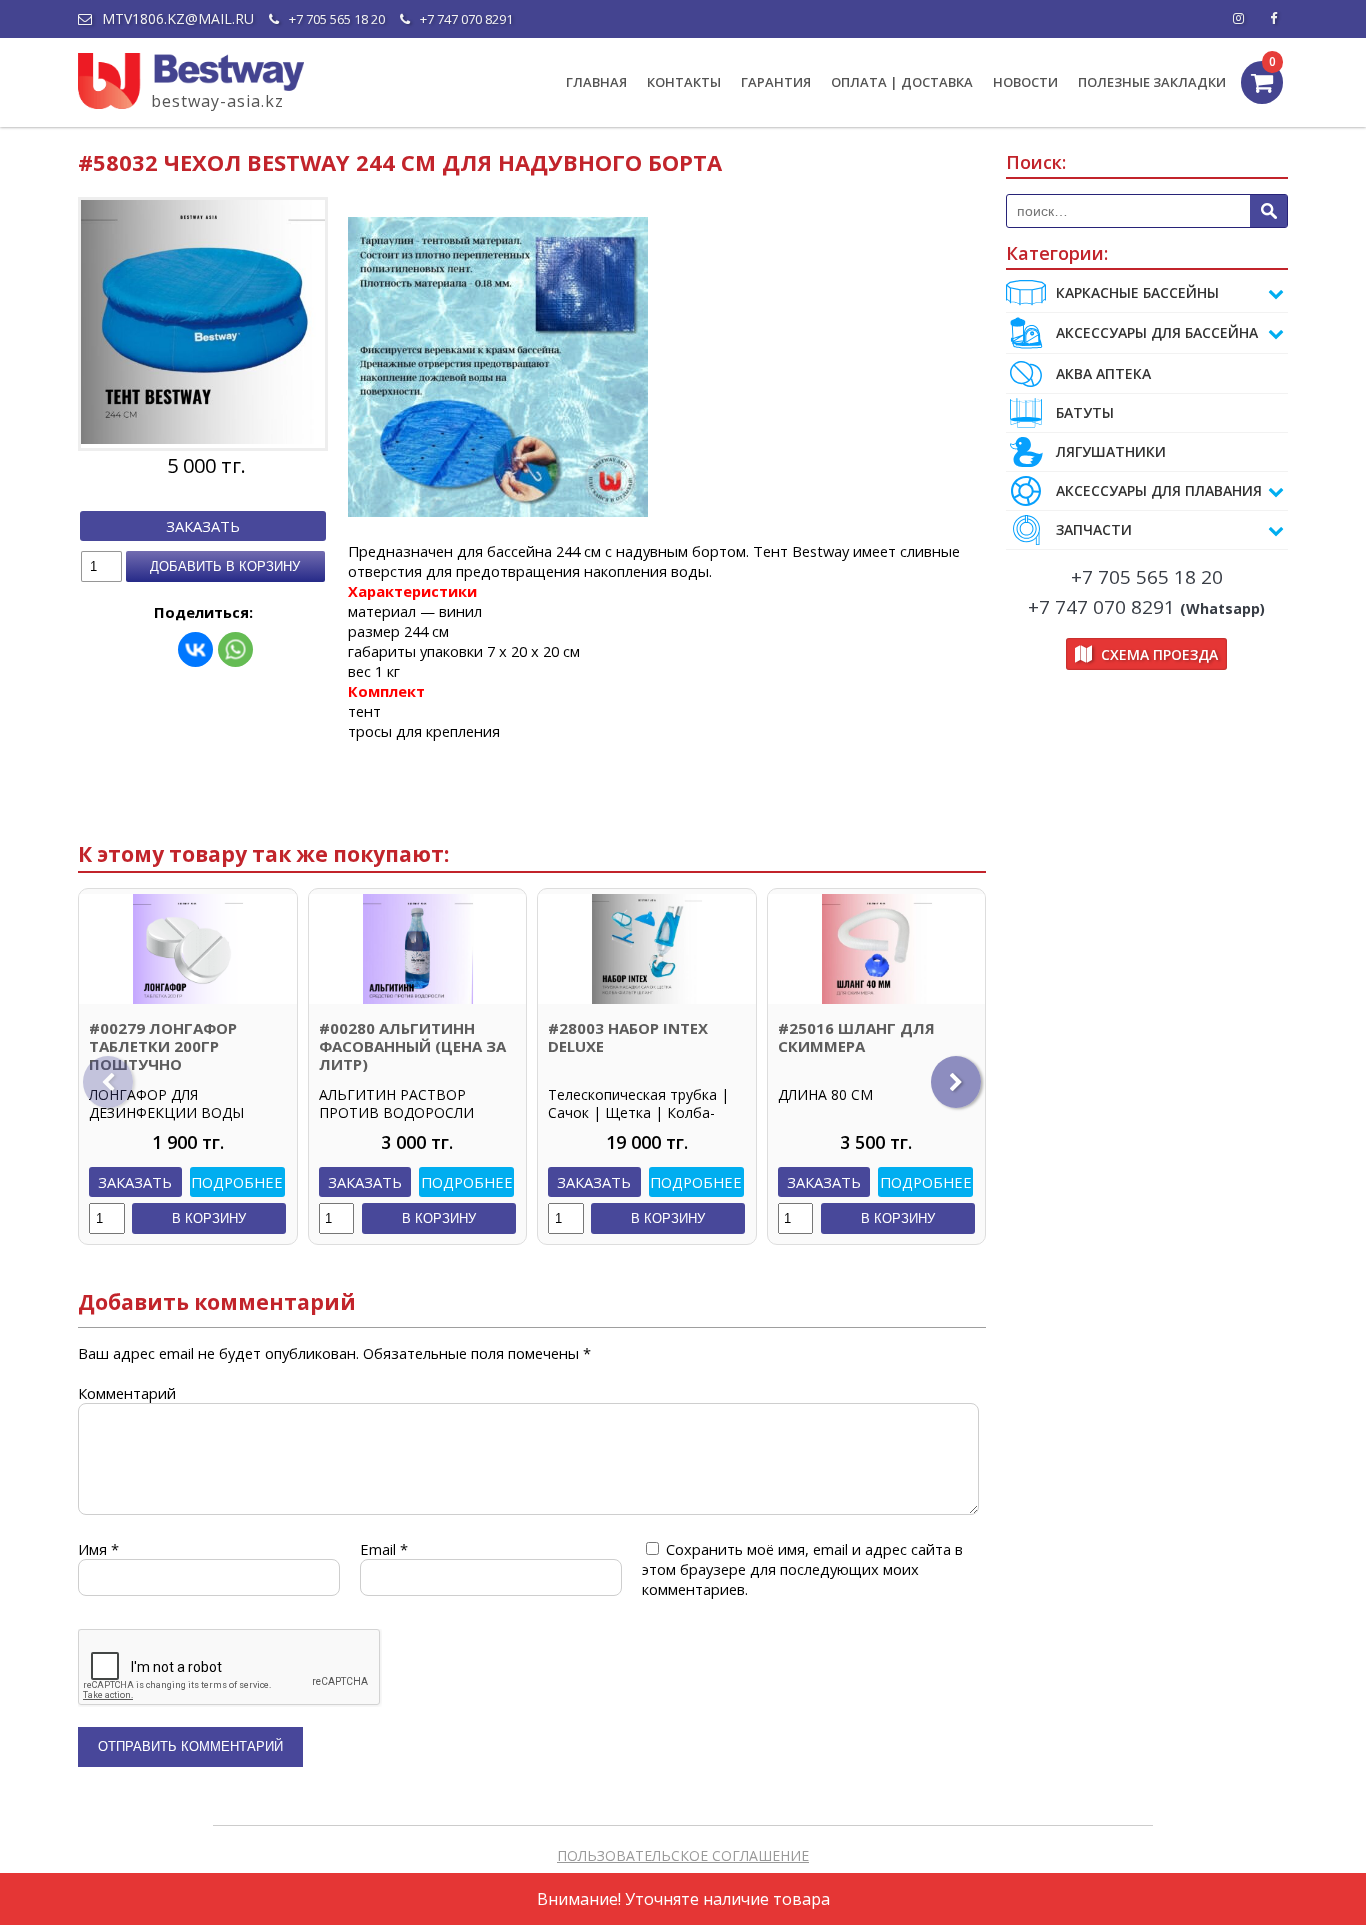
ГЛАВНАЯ (596, 82)
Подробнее (237, 1182)
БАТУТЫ (1085, 412)
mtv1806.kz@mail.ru (178, 19)
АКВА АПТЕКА (1103, 373)
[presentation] (108, 1082)
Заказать (203, 526)
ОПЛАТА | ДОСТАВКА (902, 82)
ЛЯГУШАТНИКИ (1111, 451)
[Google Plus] (1273, 19)
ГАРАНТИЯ (776, 82)
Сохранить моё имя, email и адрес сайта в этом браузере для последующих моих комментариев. (802, 1569)
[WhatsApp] (235, 649)
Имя (98, 1549)
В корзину (209, 1218)
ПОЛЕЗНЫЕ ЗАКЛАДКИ (1152, 82)
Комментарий (127, 1393)
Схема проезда (1157, 654)
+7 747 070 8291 (466, 19)
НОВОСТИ (1025, 82)
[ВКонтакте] (195, 649)
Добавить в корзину (225, 566)
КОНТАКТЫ (684, 82)
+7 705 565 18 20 (337, 19)
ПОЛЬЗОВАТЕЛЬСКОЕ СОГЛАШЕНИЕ (683, 1855)
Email (384, 1549)
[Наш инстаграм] (1238, 19)
